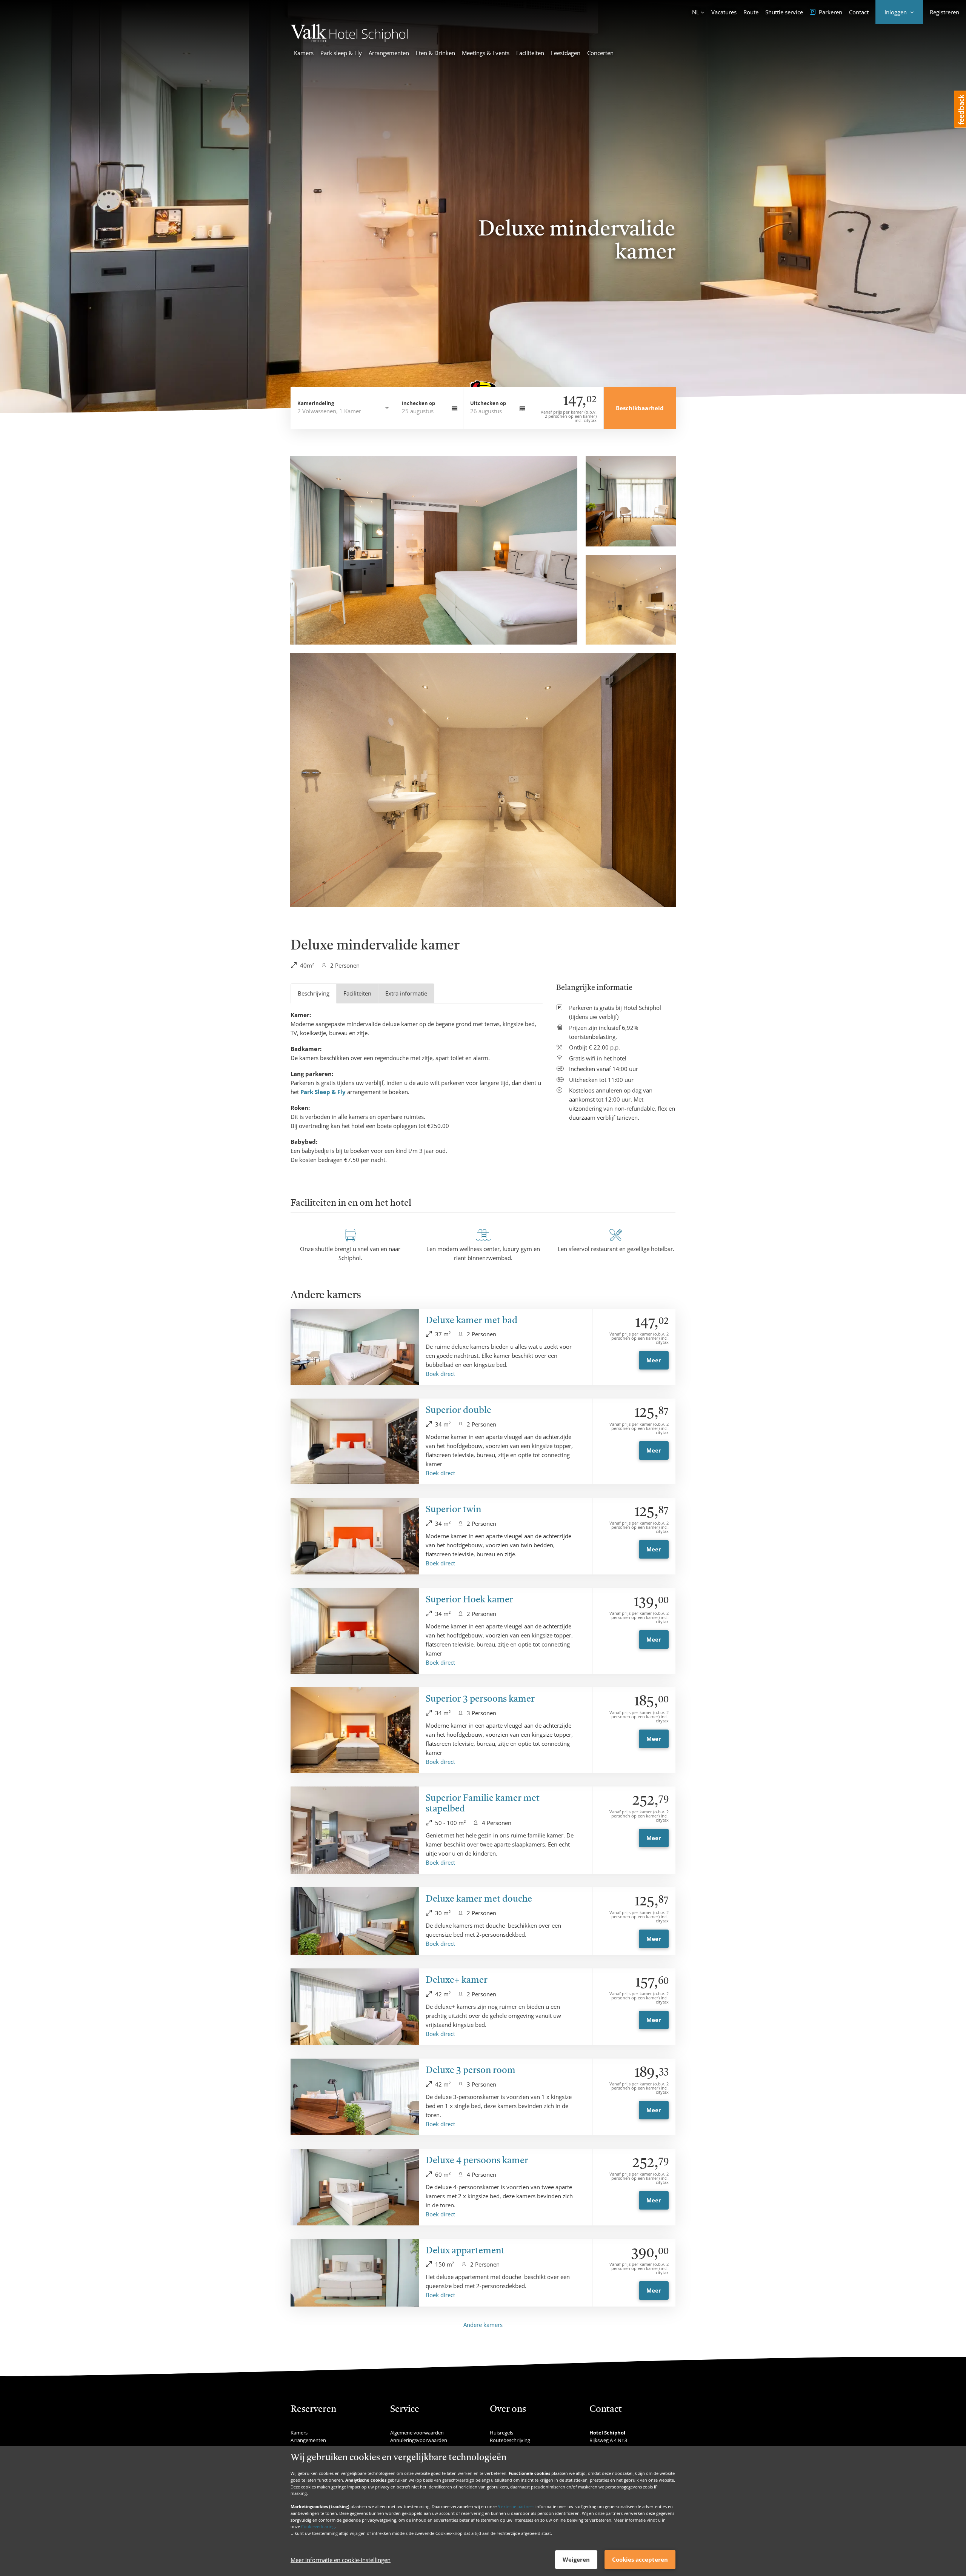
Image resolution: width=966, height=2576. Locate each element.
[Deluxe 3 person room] (355, 2097)
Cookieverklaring (318, 2526)
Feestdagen (566, 53)
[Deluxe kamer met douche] (355, 1921)
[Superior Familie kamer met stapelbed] (355, 1830)
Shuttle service (784, 12)
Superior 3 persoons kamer (480, 1699)
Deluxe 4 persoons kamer (477, 2161)
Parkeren (830, 12)
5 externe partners (516, 2506)
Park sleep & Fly (341, 53)
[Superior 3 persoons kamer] (355, 1730)
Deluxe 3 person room (471, 2071)
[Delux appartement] (355, 2273)
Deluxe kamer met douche (479, 1899)
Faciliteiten (530, 53)
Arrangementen (389, 53)
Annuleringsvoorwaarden (419, 2440)
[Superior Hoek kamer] (355, 1631)
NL (696, 12)
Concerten (600, 53)
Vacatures (724, 12)
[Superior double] (355, 1441)
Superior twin (453, 1510)
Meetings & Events (486, 53)
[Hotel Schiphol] (349, 40)
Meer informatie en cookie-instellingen (341, 2560)
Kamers (304, 53)
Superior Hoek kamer (469, 1600)
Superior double (458, 1411)
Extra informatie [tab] (406, 993)
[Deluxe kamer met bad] (355, 1347)
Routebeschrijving (510, 2440)
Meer (654, 1360)
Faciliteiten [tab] (357, 993)
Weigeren (576, 2559)
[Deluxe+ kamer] (355, 2007)
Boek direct (440, 1374)
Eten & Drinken (435, 53)
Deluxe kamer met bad (471, 1321)
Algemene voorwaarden (417, 2433)
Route (751, 12)
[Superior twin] (355, 1536)
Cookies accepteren (640, 2559)
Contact (859, 12)
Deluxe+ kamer (457, 1980)
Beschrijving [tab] (314, 993)
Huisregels (501, 2433)
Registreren (944, 12)
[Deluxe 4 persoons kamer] (355, 2187)
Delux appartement (465, 2251)
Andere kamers (483, 2325)
